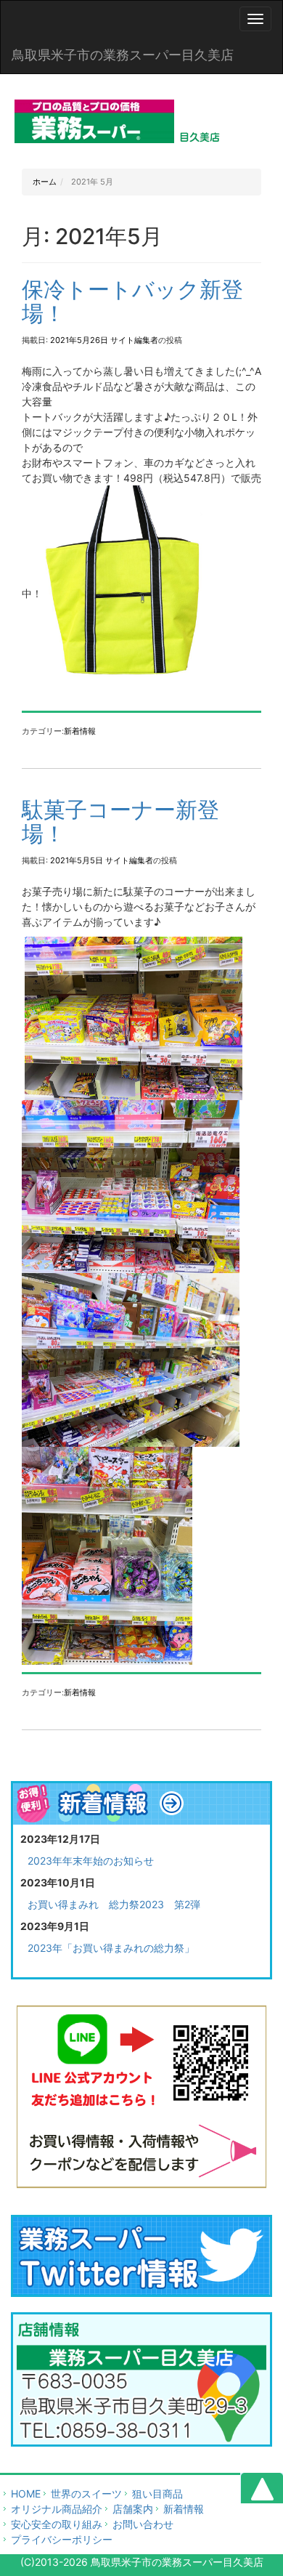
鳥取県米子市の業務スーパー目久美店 (123, 55)
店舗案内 (133, 2509)
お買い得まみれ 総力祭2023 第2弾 (114, 1904)
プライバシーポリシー (62, 2539)
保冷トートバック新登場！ (132, 301)
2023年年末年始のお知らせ (91, 1861)
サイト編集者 (134, 340)
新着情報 (80, 731)
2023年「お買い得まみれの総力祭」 (111, 1948)
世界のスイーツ (86, 2494)
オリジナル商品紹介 (57, 2509)
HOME (26, 2494)
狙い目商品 (157, 2494)
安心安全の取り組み (57, 2524)
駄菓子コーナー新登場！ (120, 821)
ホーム (45, 182)
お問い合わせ (143, 2524)
